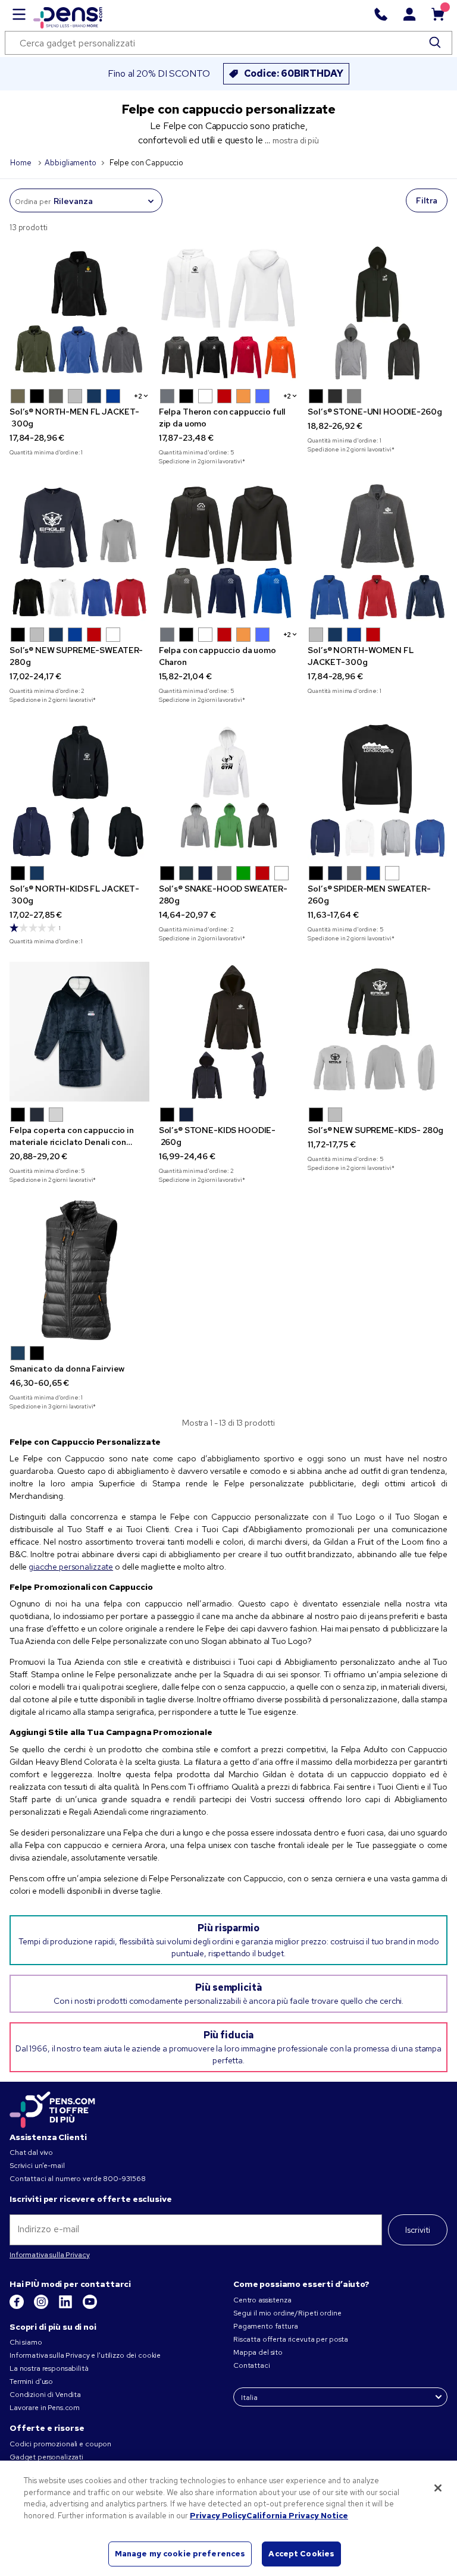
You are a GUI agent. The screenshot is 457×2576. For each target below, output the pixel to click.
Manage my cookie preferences (180, 2554)
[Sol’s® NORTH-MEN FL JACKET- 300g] (79, 313)
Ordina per (33, 202)
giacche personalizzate (71, 1567)
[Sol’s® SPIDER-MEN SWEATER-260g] (378, 790)
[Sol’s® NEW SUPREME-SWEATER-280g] (79, 552)
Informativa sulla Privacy (50, 2255)
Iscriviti (418, 2230)
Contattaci (252, 2365)
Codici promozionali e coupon (60, 2444)
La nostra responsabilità (49, 2368)
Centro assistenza (262, 2300)
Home (21, 163)
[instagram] (42, 2307)
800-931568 (124, 2179)
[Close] (438, 2488)
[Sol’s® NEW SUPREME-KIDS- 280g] (378, 1032)
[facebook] (18, 2307)
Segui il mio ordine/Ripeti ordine (287, 2313)
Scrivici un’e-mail (37, 2166)
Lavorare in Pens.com (45, 2408)
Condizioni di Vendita (45, 2395)
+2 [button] (138, 396)
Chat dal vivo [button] (31, 2153)
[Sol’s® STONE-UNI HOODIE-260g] (378, 313)
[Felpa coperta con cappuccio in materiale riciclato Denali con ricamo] (79, 1032)
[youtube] (90, 2307)
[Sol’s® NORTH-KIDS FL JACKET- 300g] (79, 790)
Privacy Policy (218, 2516)
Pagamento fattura (266, 2326)
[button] (18, 396)
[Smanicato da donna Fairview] (79, 1270)
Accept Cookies (301, 2554)
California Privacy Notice (297, 2516)
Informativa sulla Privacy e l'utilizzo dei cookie (85, 2355)
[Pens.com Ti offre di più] (52, 2108)
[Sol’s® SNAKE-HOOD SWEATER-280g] (229, 790)
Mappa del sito (258, 2352)
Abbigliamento (70, 163)
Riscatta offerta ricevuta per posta (291, 2339)
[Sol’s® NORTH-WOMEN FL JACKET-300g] (378, 552)
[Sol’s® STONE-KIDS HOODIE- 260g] (229, 1032)
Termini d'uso (31, 2382)
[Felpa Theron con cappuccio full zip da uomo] (229, 313)
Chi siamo (26, 2342)
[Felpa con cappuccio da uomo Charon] (229, 552)
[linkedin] (66, 2307)
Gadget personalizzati (46, 2457)
